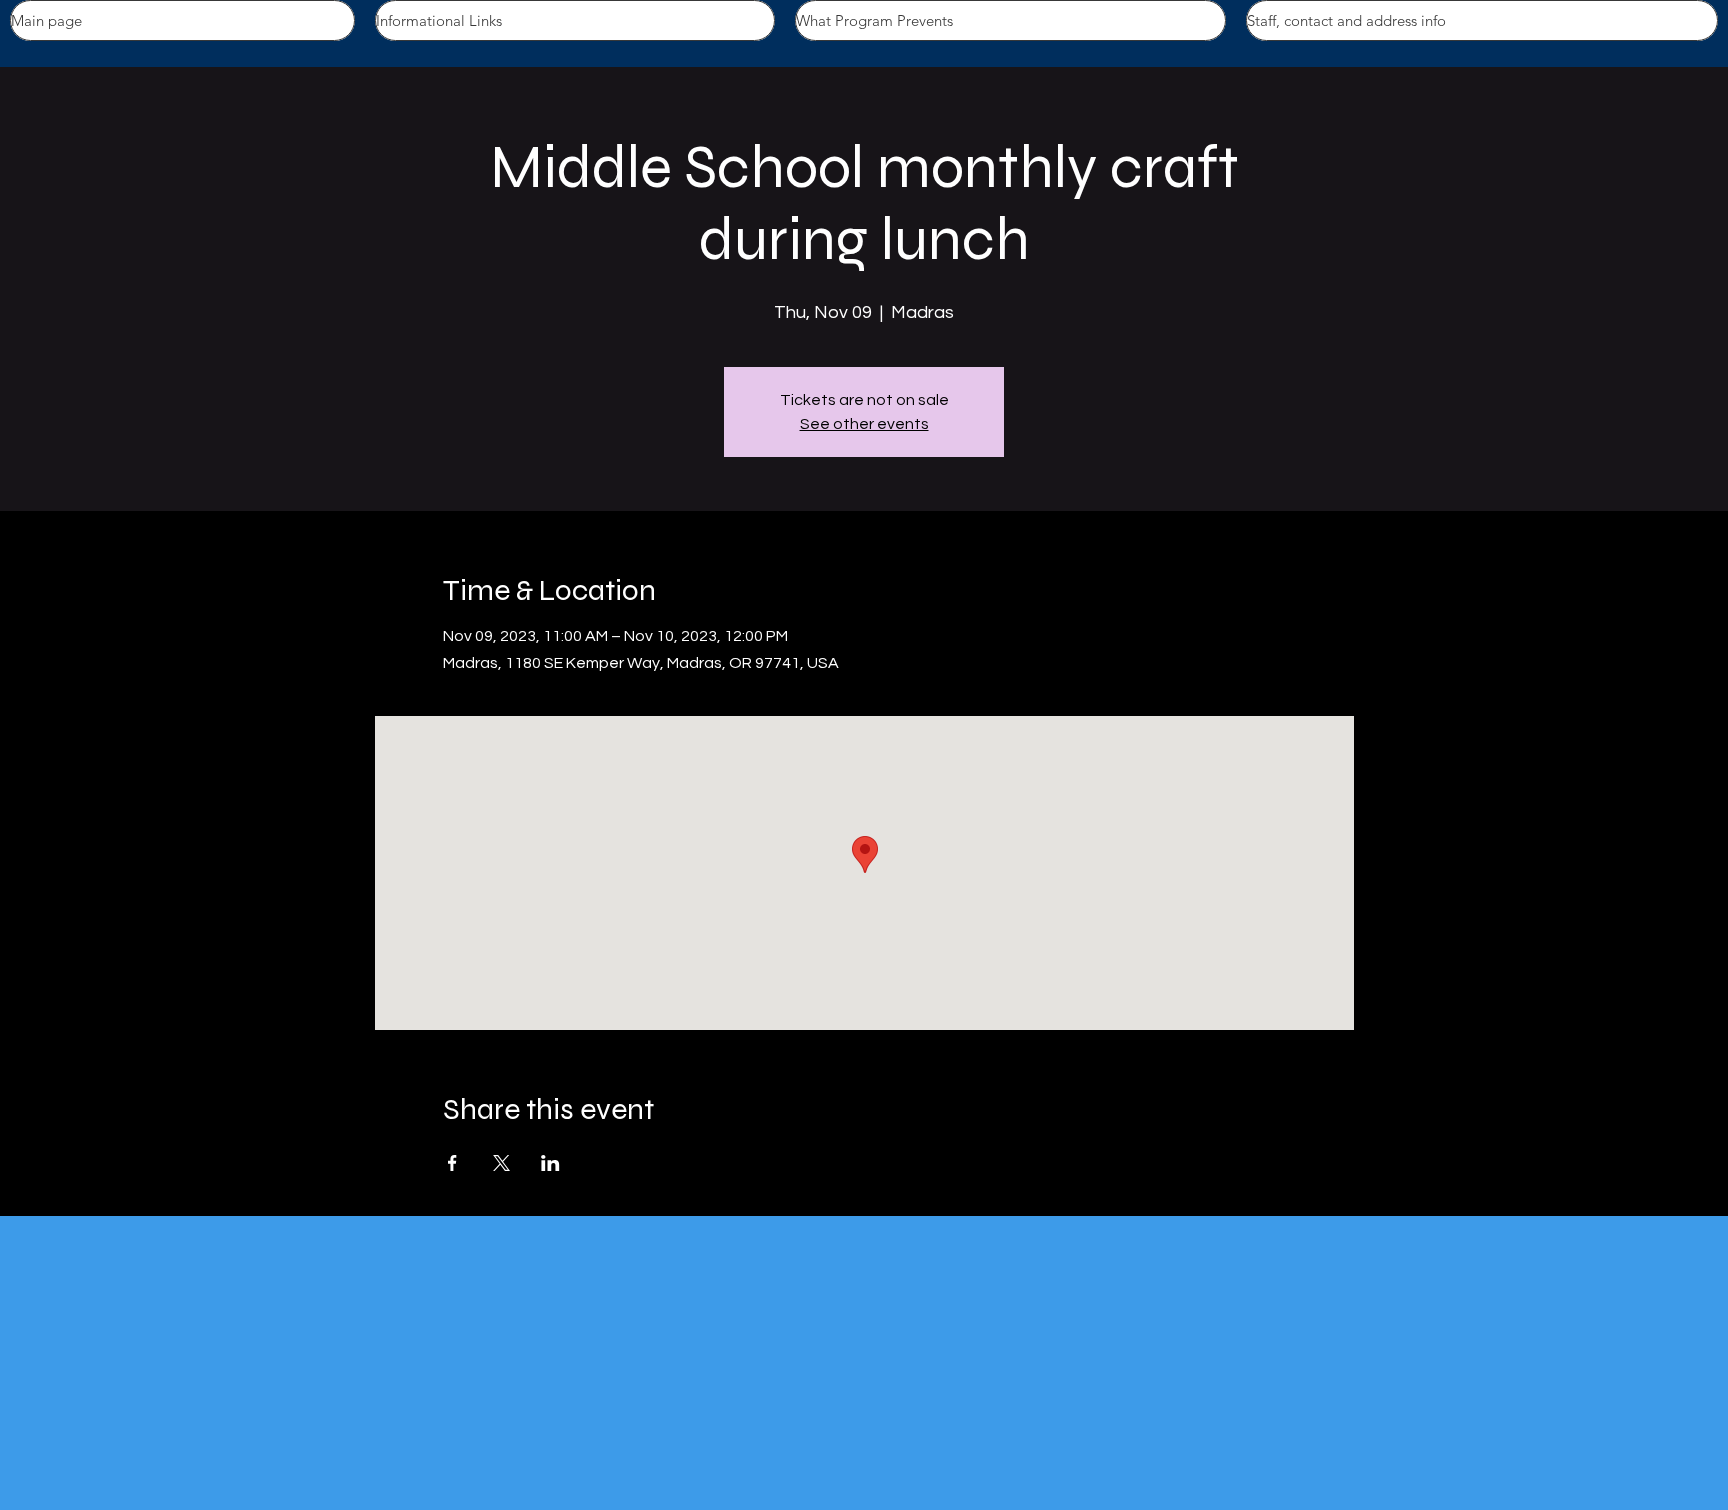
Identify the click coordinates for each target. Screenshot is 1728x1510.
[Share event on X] (501, 1163)
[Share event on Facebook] (452, 1163)
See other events (864, 424)
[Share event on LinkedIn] (550, 1163)
